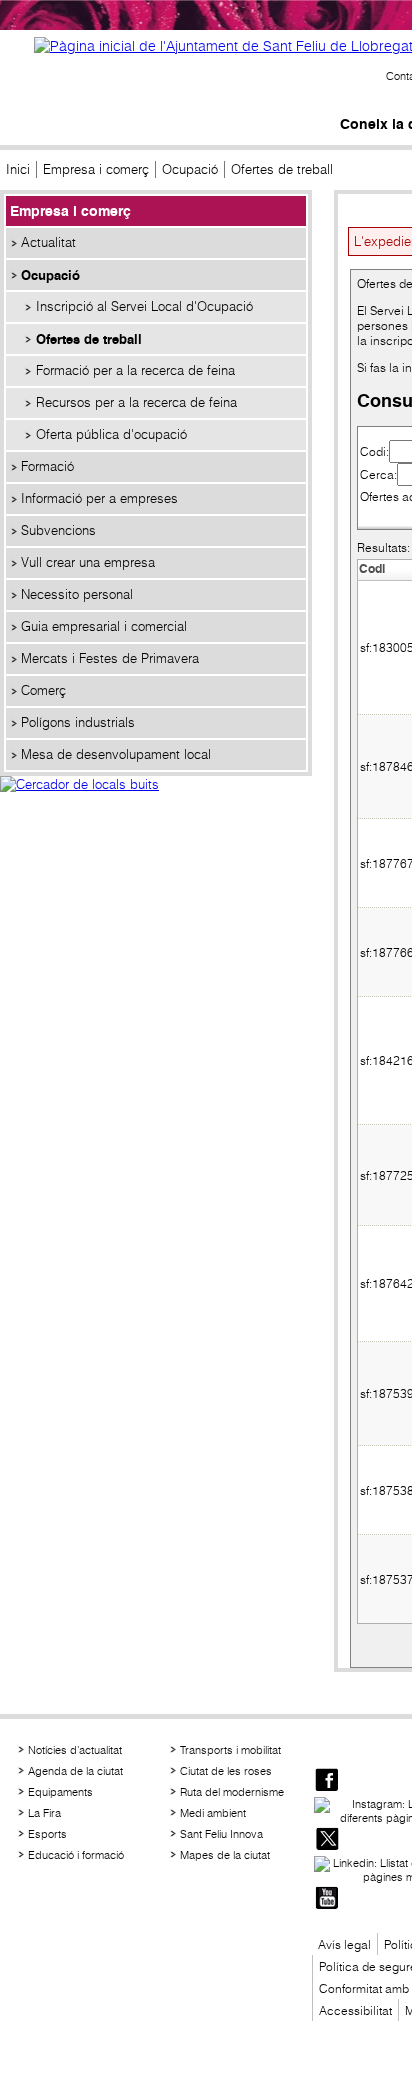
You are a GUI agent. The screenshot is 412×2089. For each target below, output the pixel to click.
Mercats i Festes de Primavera (110, 658)
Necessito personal (77, 594)
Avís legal (344, 1944)
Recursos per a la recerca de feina (136, 402)
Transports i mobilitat (230, 1750)
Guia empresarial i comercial (104, 626)
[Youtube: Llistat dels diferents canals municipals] (327, 1899)
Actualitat (48, 242)
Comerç (43, 690)
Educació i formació (76, 1855)
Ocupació (190, 169)
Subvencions (58, 530)
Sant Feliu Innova (221, 1834)
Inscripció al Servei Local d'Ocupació (144, 306)
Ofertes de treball (89, 339)
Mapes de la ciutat (225, 1855)
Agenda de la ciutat (75, 1771)
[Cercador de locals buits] (156, 806)
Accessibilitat (355, 2010)
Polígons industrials (78, 722)
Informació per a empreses (99, 498)
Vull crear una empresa (88, 562)
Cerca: (378, 474)
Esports (47, 1834)
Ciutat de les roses (226, 1771)
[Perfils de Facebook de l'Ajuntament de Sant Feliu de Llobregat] (327, 1781)
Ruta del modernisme (232, 1792)
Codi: (374, 451)
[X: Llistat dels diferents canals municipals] (327, 1840)
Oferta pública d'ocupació (111, 434)
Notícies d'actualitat (75, 1750)
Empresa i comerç (96, 169)
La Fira (44, 1813)
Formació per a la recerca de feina (135, 370)
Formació (47, 466)
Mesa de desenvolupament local (116, 754)
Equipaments (60, 1792)
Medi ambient (213, 1813)
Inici (18, 169)
